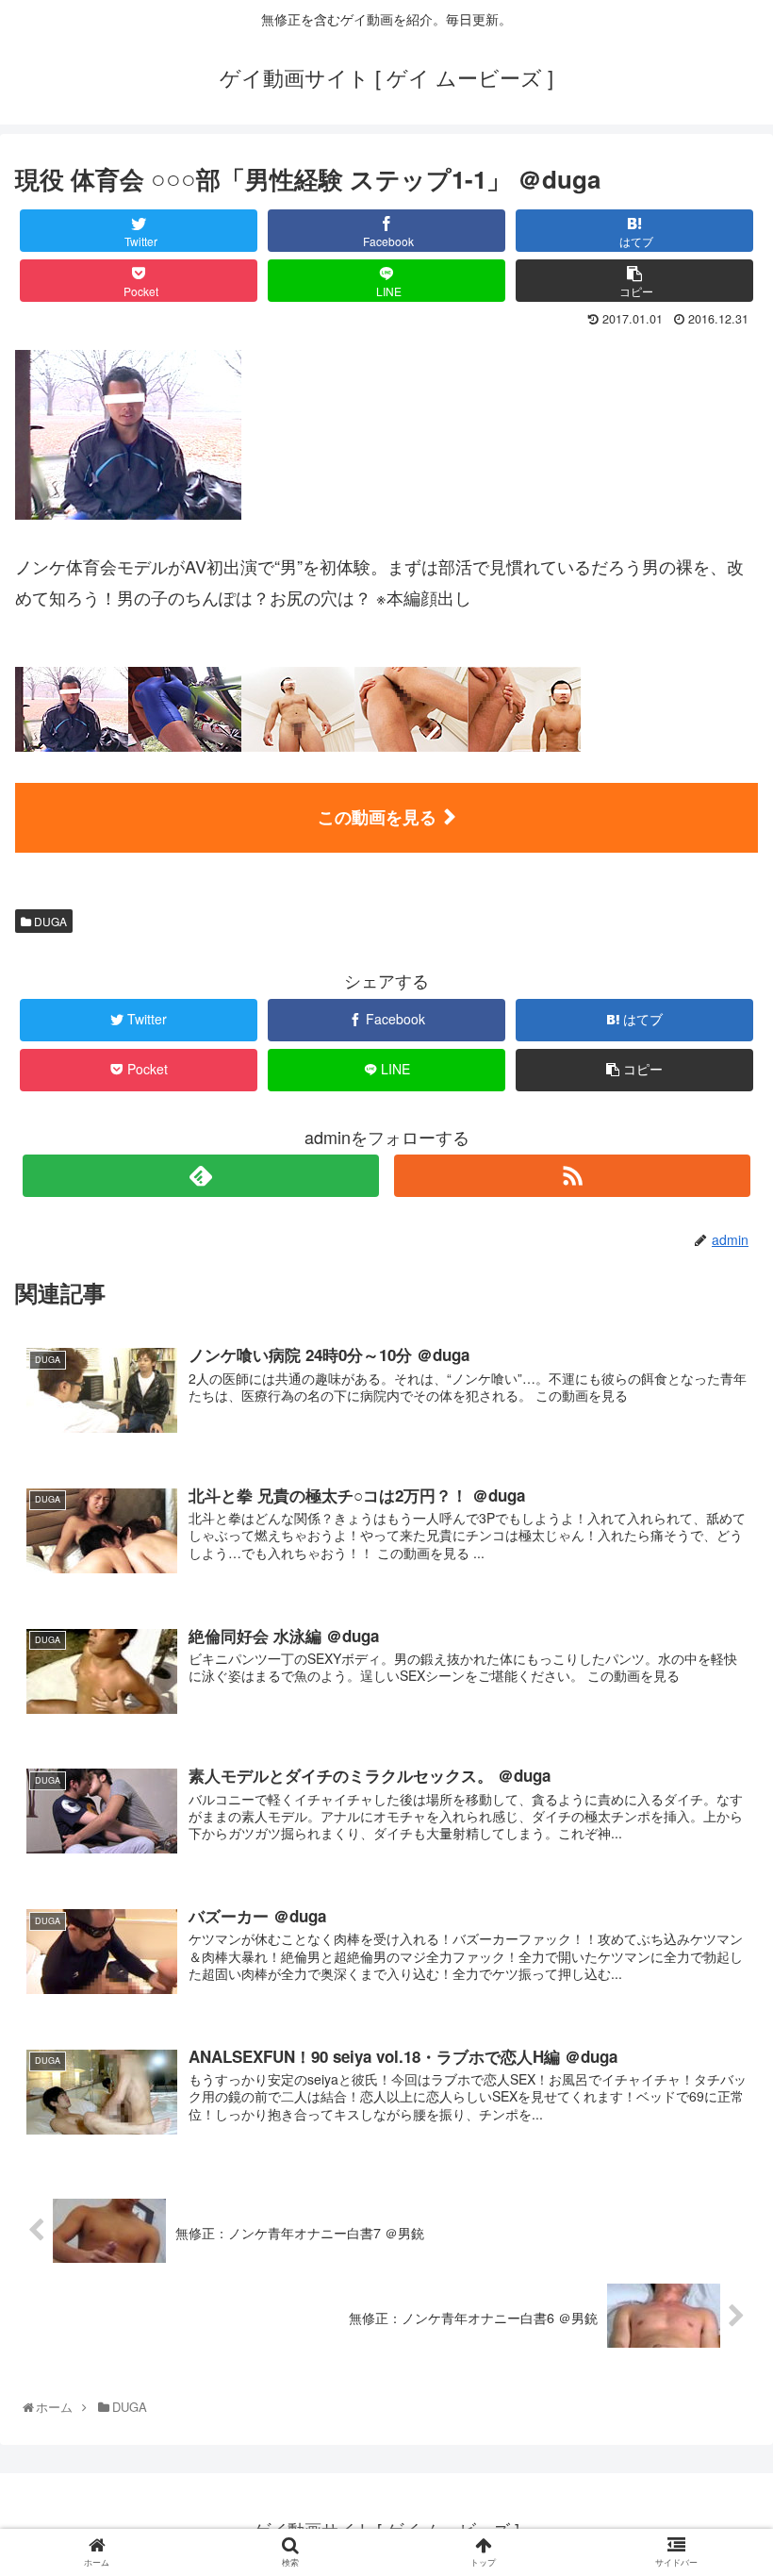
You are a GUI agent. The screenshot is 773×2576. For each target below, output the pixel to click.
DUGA (49, 921)
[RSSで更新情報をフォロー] (572, 1176)
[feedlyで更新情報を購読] (201, 1176)
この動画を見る (377, 817)
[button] (718, 1954)
